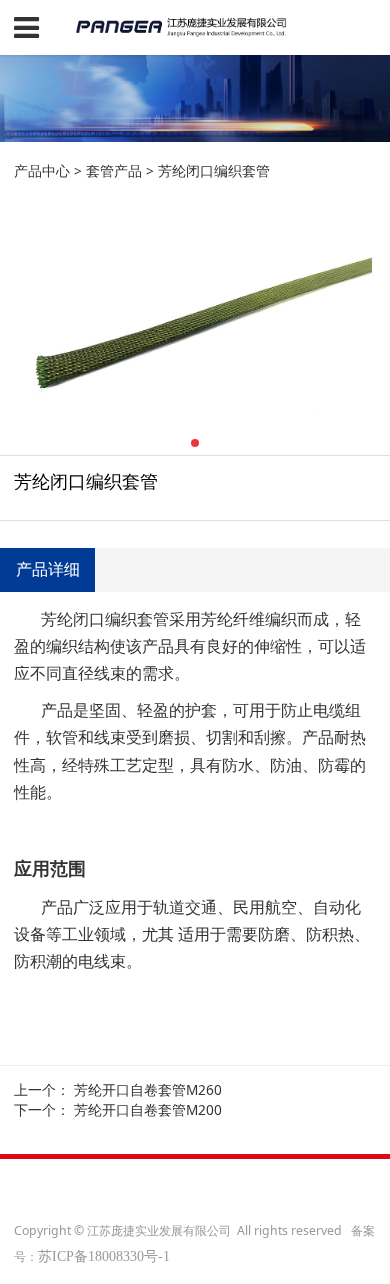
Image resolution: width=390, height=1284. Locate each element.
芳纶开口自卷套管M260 (148, 1089)
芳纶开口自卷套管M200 (148, 1109)
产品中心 (42, 170)
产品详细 (48, 569)
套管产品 (114, 170)
